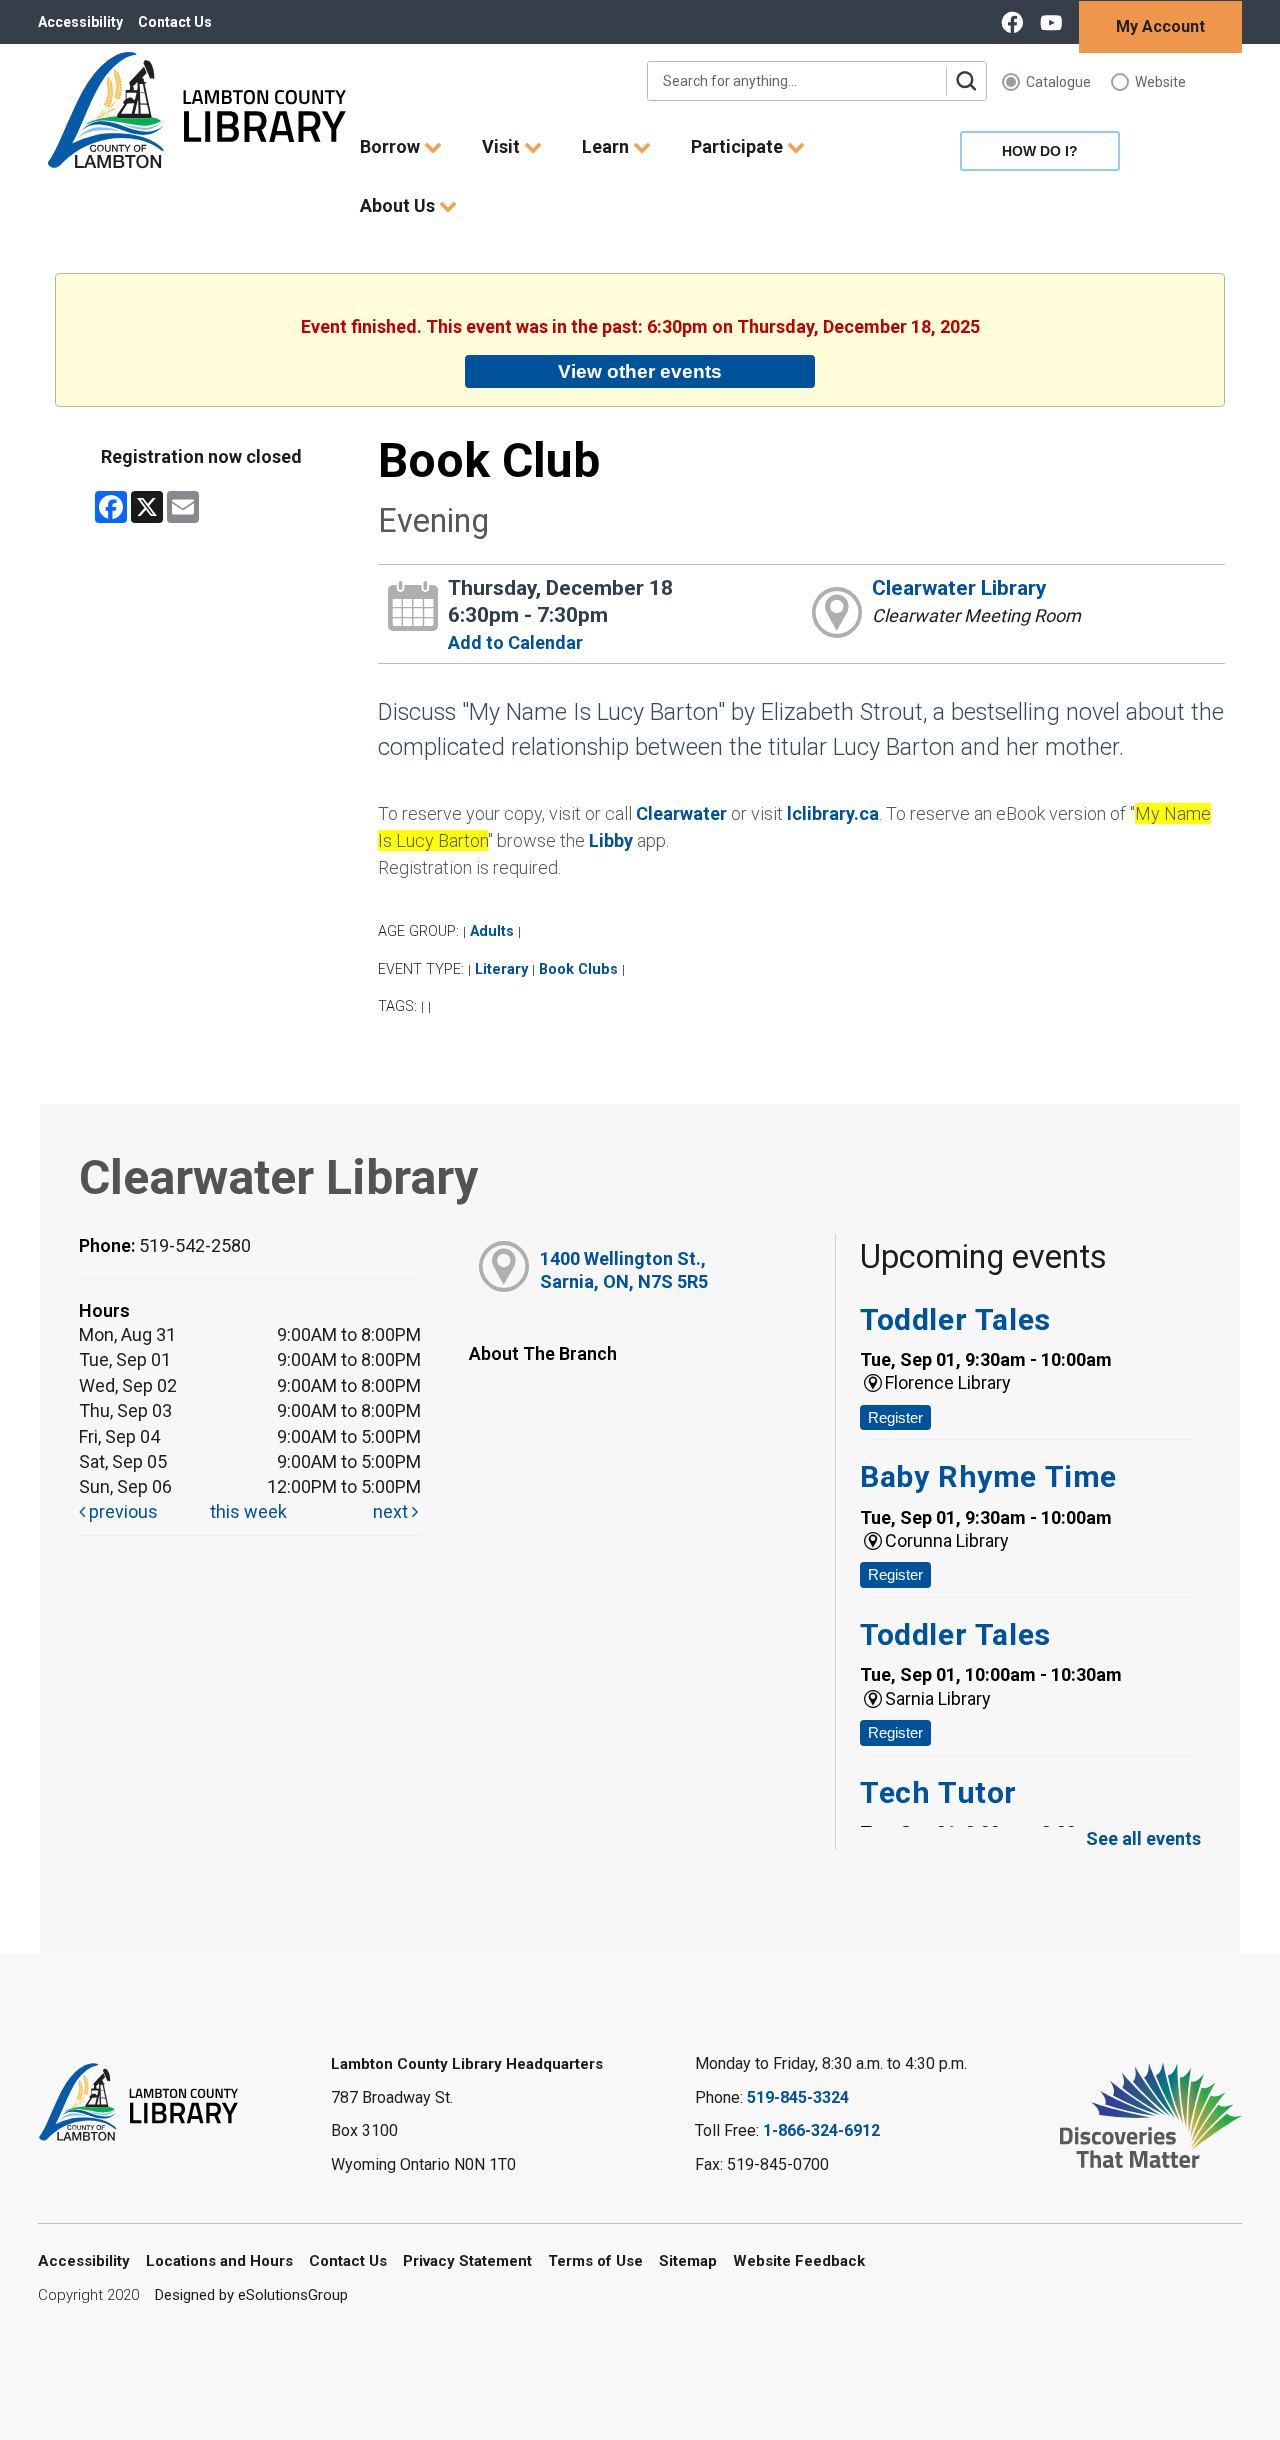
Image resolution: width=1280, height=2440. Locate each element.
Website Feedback (799, 2261)
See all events (1143, 1838)
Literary (501, 969)
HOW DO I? (1040, 151)
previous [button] (121, 1511)
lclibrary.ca (833, 813)
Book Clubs (578, 969)
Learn (607, 146)
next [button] (392, 1511)
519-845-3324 (798, 2097)
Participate (739, 146)
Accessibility (80, 22)
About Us (399, 205)
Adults (492, 931)
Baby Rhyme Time (988, 1476)
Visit (503, 146)
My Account (1160, 26)
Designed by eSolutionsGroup (251, 2295)
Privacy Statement (467, 2261)
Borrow (392, 146)
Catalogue (1058, 82)
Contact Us (175, 22)
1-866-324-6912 (821, 2130)
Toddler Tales (955, 1319)
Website (1160, 82)
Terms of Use (595, 2261)
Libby (611, 840)
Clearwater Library (959, 588)
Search (966, 81)
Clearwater (681, 813)
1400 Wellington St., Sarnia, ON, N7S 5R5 (624, 1270)
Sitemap (688, 2261)
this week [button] (248, 1511)
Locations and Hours (219, 2261)
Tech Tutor (938, 1792)
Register (895, 1417)
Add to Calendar (515, 642)
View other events (640, 371)
